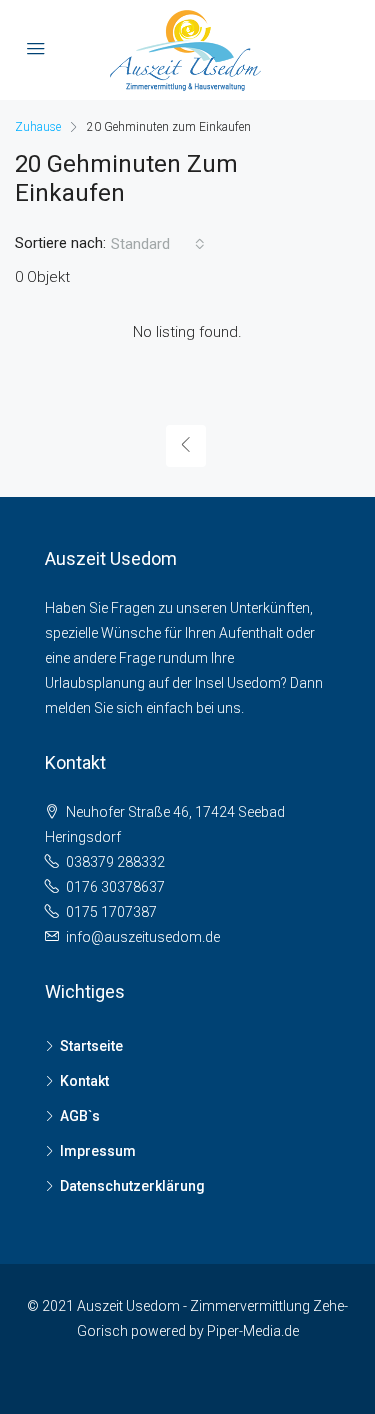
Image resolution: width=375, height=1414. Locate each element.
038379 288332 (115, 862)
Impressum (98, 1151)
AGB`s (80, 1116)
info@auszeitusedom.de (143, 937)
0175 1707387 (111, 912)
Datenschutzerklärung (132, 1186)
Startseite (91, 1046)
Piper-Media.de (253, 1331)
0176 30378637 (115, 887)
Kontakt (84, 1081)
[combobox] (158, 244)
